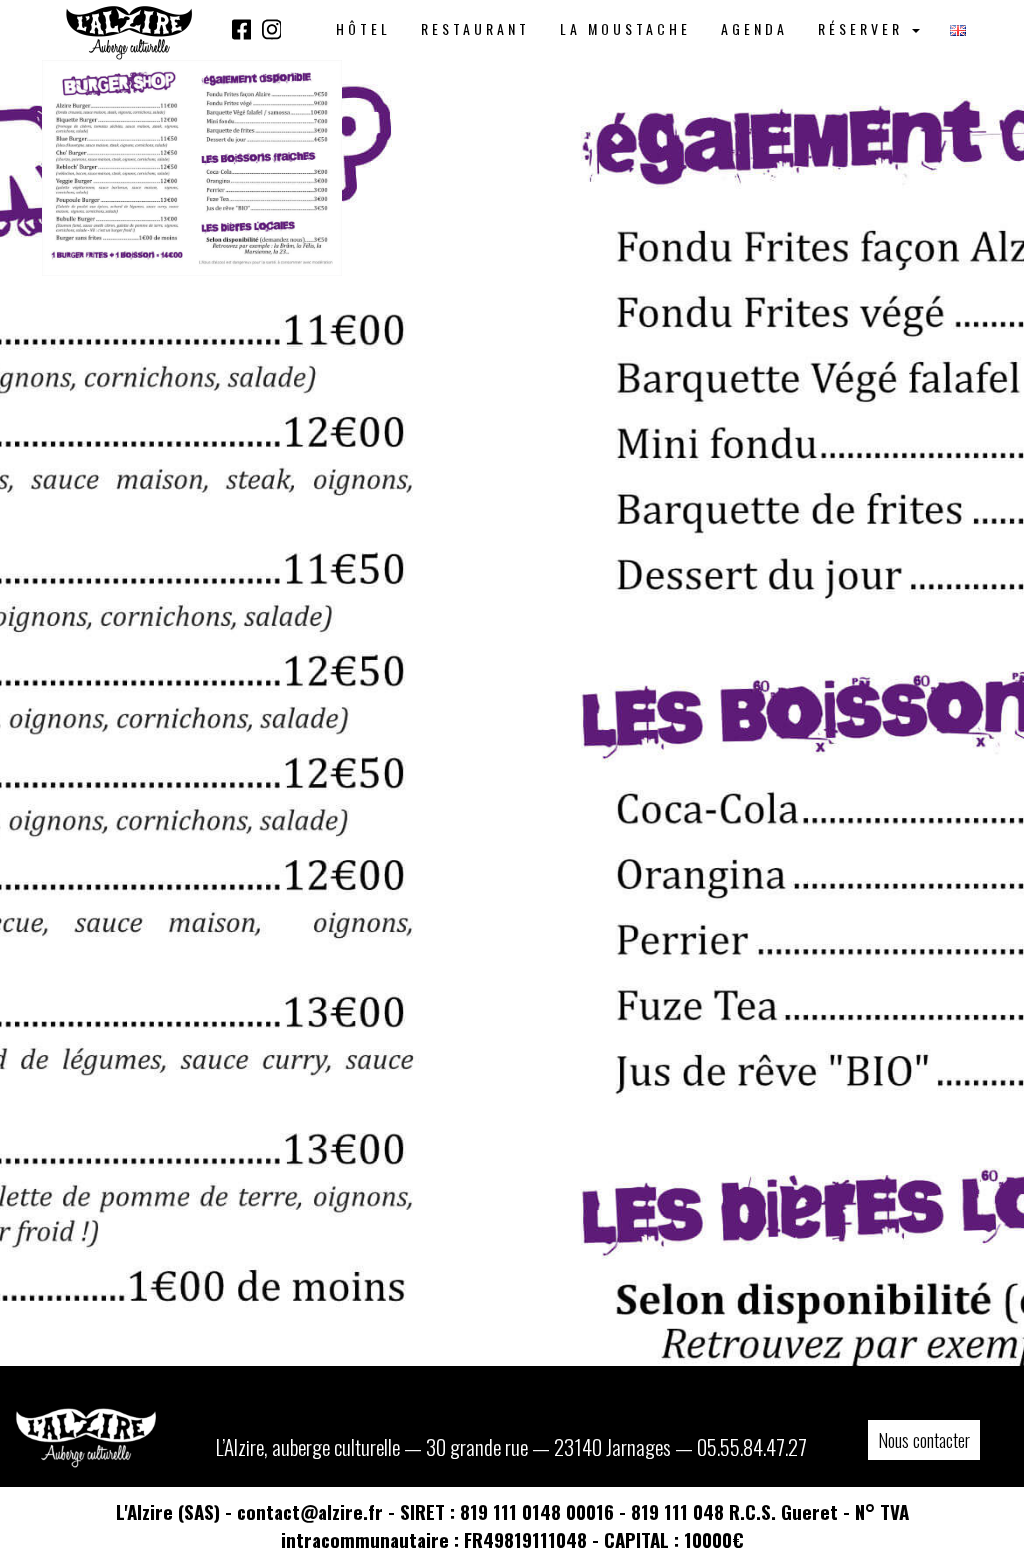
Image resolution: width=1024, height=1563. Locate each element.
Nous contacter (924, 1440)
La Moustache (625, 28)
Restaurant (475, 28)
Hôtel (363, 28)
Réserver (864, 28)
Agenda (754, 28)
